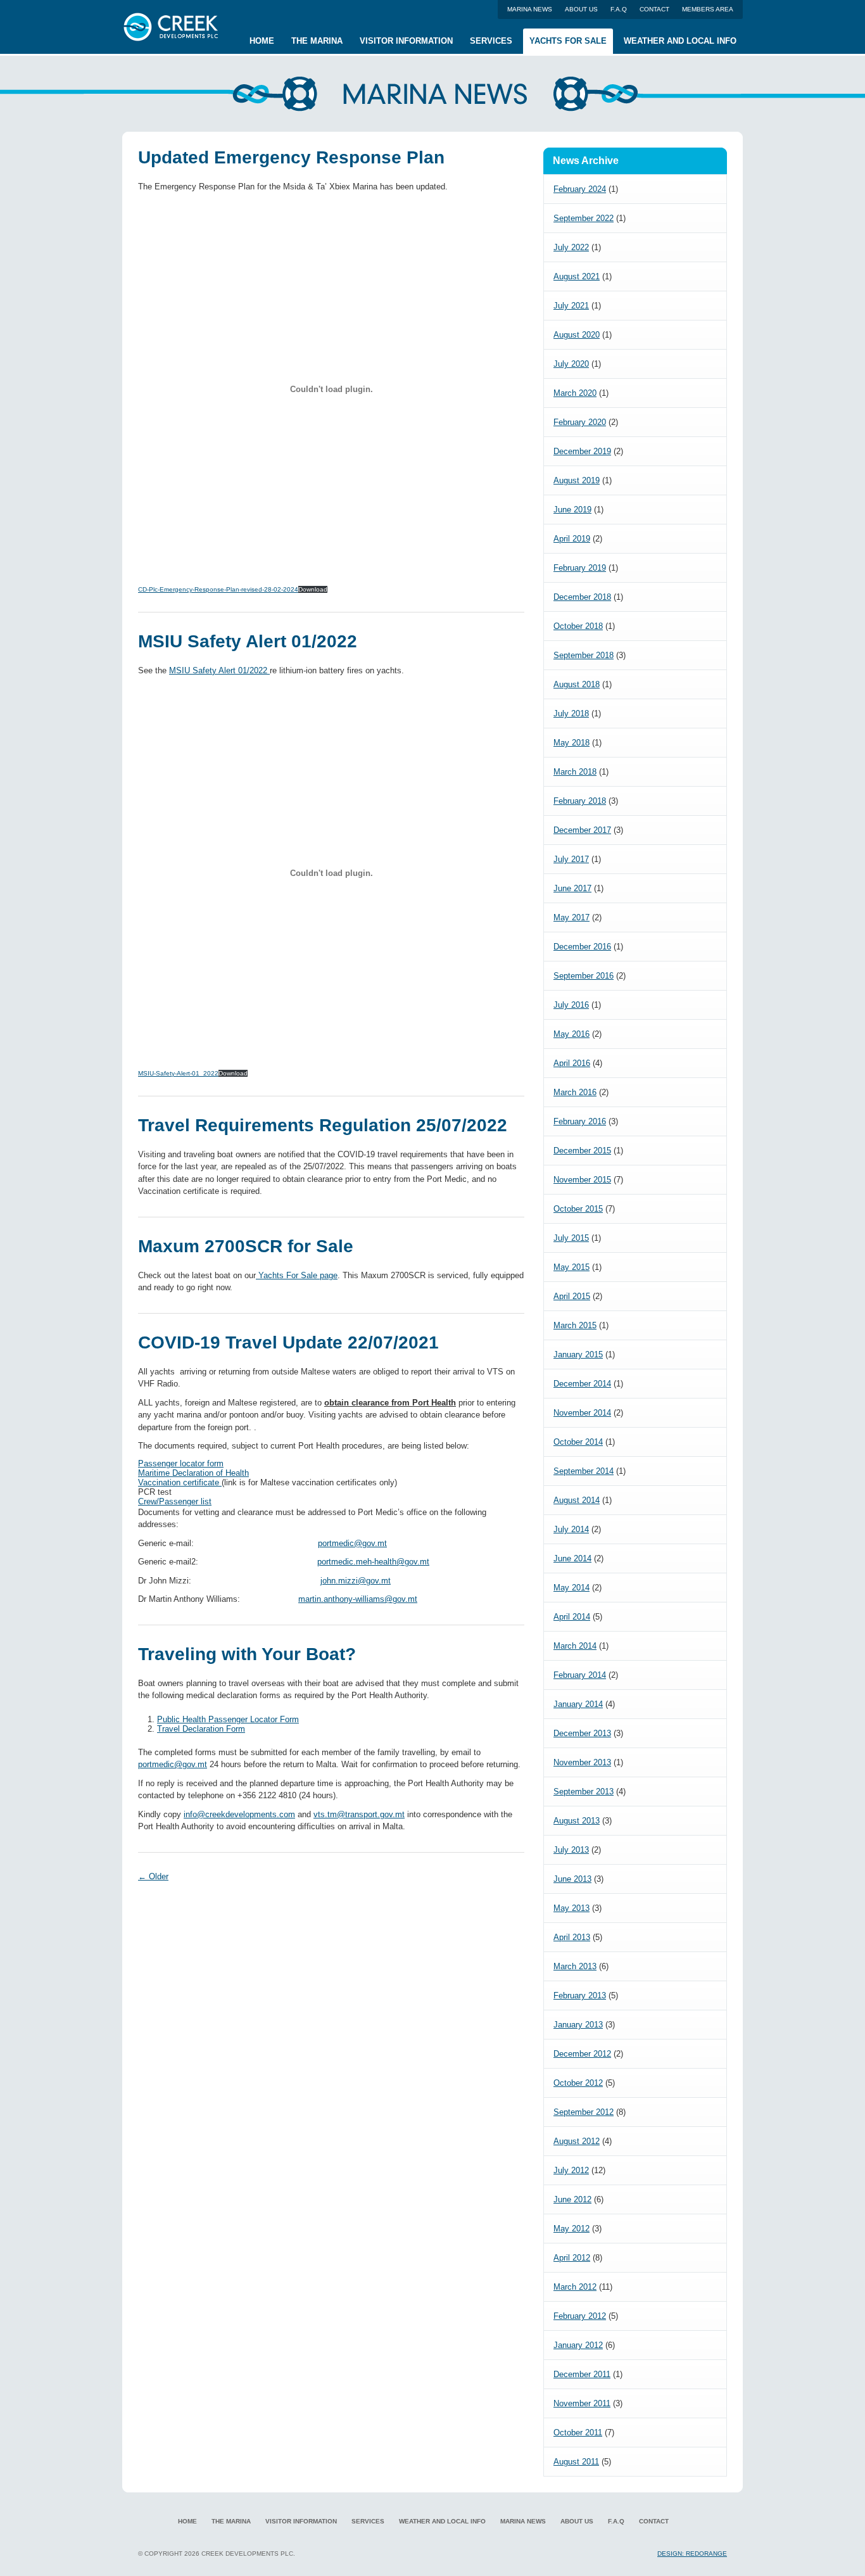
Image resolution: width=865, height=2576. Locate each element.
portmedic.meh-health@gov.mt (373, 1562)
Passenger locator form (181, 1463)
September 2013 (584, 1792)
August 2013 (577, 1821)
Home (262, 41)
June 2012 (572, 2199)
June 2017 (572, 888)
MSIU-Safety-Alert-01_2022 (178, 1073)
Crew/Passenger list (175, 1501)
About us (581, 9)
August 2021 (577, 276)
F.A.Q (619, 9)
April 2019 (572, 539)
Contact (654, 9)
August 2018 (577, 684)
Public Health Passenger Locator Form (228, 1719)
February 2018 (580, 801)
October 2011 (578, 2433)
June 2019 (572, 510)
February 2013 (580, 1995)
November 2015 (582, 1180)
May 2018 (571, 743)
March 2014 (575, 1646)
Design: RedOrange (692, 2554)
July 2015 (571, 1238)
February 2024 (580, 189)
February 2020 (580, 422)
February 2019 (580, 568)
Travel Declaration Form (201, 1729)
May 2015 (571, 1267)
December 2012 (582, 2054)
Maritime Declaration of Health (193, 1473)
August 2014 (577, 1500)
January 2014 (578, 1704)
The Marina (317, 41)
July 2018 (571, 714)
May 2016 (571, 1034)
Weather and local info (680, 41)
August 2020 (577, 335)
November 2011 (582, 2403)
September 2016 (584, 976)
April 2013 (572, 1937)
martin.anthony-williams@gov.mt (358, 1599)
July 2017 (571, 859)
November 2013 (582, 1762)
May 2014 (571, 1588)
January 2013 (578, 2025)
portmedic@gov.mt (352, 1543)
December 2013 (582, 1733)
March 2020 (575, 393)
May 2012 (571, 2229)
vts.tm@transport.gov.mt (359, 1814)
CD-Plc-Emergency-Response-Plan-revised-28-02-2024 (218, 589)
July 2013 (571, 1850)
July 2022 (571, 247)
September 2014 (584, 1471)
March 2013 (575, 1966)
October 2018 (578, 626)
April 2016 (572, 1063)
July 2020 (571, 364)
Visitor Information (406, 41)
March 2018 (575, 772)
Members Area (708, 9)
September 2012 (584, 2112)
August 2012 (577, 2141)
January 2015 (578, 1355)
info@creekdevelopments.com (239, 1814)
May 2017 (571, 917)
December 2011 (582, 2374)
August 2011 (576, 2462)
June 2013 (572, 1879)
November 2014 (582, 1413)
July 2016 (571, 1005)
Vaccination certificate (180, 1482)
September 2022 (584, 218)
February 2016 (580, 1121)
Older (153, 1876)
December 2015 (582, 1151)
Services (491, 41)
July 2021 (571, 306)
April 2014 (572, 1617)
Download (313, 589)
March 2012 (575, 2287)
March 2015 (575, 1325)
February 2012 (580, 2316)
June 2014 (572, 1558)
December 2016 (582, 947)
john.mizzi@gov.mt (356, 1581)
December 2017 (582, 830)
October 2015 (578, 1209)
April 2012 (572, 2258)
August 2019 (577, 480)
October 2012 (578, 2083)
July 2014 (571, 1529)
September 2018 (584, 655)
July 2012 (571, 2170)
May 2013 (571, 1908)
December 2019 (582, 451)
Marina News (530, 9)
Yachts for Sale (568, 41)
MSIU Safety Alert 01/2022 (219, 670)
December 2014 (582, 1384)
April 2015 (572, 1296)
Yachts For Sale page (297, 1275)
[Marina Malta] (173, 21)
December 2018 (582, 597)
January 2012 (578, 2345)
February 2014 (580, 1675)
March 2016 (575, 1092)
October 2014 (578, 1442)
